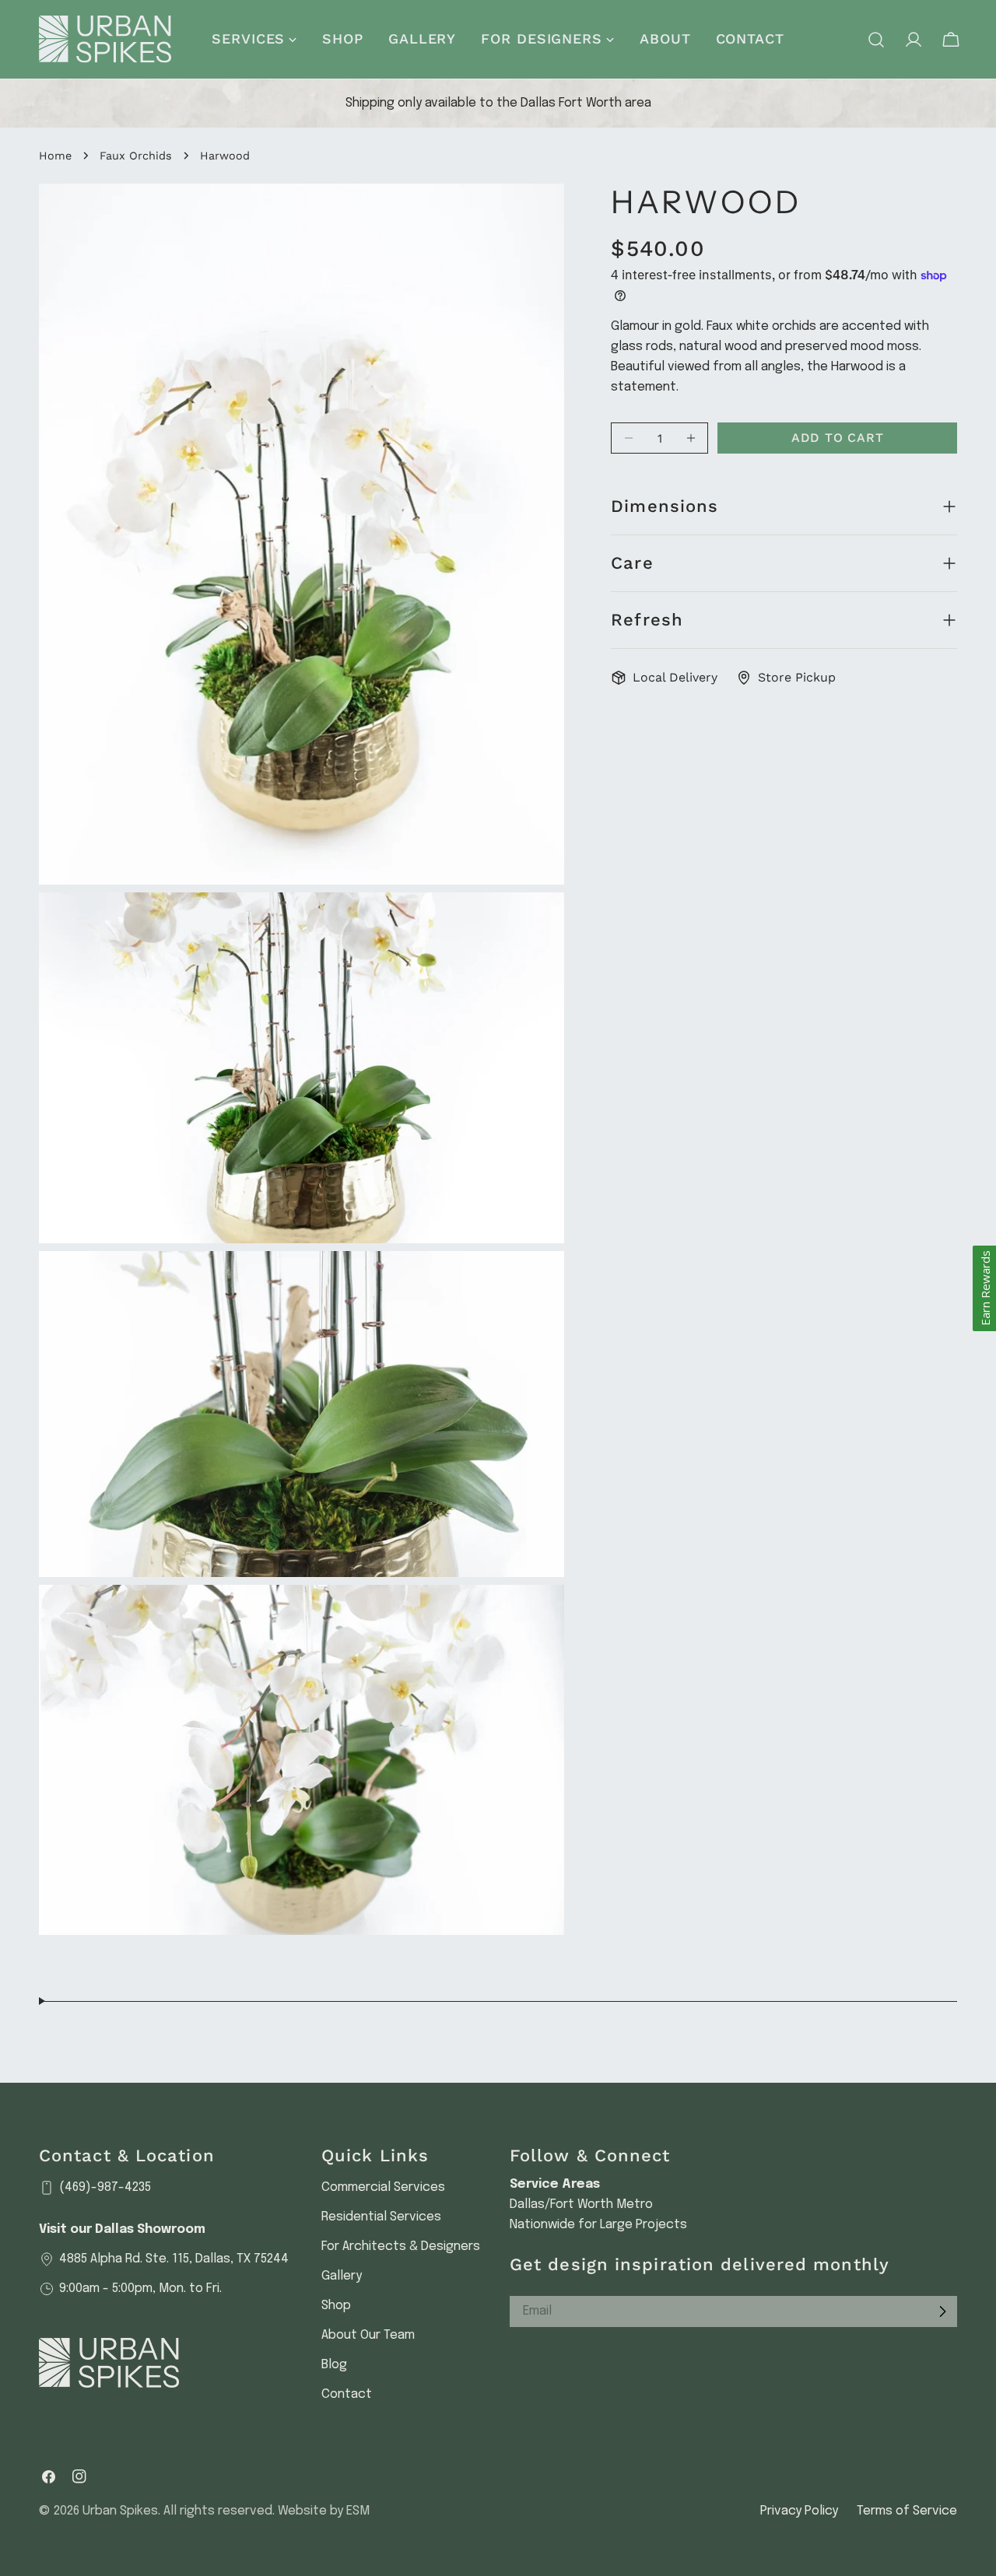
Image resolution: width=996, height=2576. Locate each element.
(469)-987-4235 (105, 2187)
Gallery (342, 2276)
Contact (347, 2394)
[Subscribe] (942, 2311)
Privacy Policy (799, 2511)
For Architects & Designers (401, 2247)
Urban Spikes (120, 2511)
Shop (336, 2306)
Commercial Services (383, 2187)
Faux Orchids (136, 156)
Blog (334, 2365)
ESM (358, 2511)
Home (55, 156)
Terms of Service (907, 2511)
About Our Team (368, 2335)
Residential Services (381, 2217)
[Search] (876, 40)
